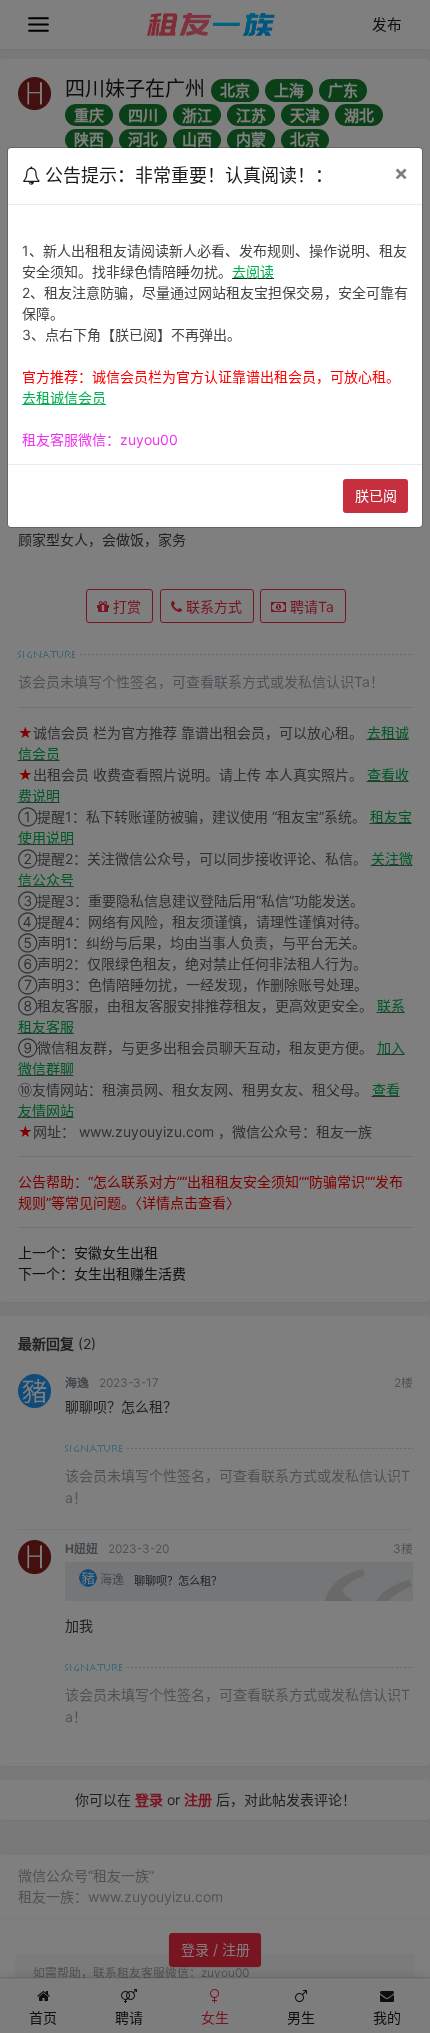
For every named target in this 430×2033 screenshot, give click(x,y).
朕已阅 (376, 495)
